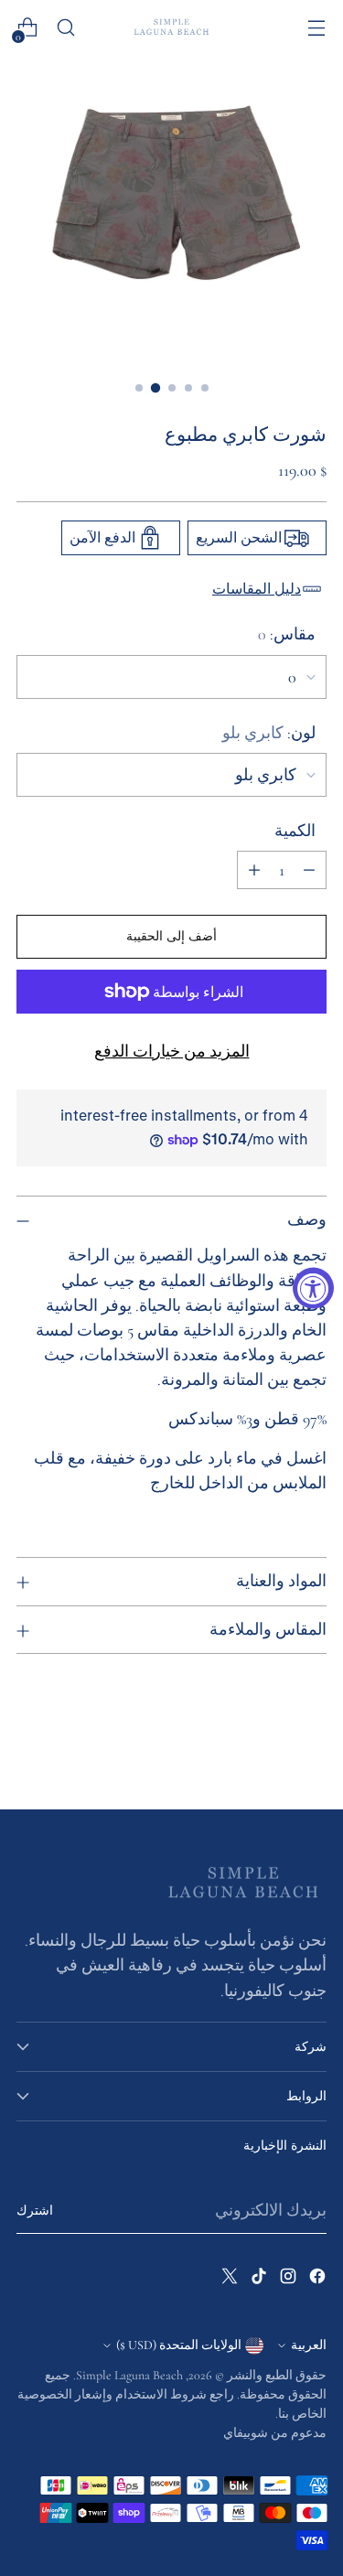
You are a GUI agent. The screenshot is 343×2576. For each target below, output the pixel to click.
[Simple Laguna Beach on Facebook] (316, 2280)
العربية (309, 2345)
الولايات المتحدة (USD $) (179, 2345)
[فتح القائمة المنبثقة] (316, 28)
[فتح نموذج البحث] (65, 28)
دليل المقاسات (257, 589)
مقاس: (287, 634)
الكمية (295, 831)
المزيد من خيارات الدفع (172, 1051)
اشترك (35, 2211)
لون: (269, 733)
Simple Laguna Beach (129, 2375)
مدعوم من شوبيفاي (275, 2433)
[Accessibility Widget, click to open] (313, 1288)
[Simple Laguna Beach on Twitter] (228, 2280)
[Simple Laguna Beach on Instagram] (286, 2280)
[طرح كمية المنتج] (309, 870)
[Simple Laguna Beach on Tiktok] (257, 2280)
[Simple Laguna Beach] (172, 27)
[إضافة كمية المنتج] (254, 870)
